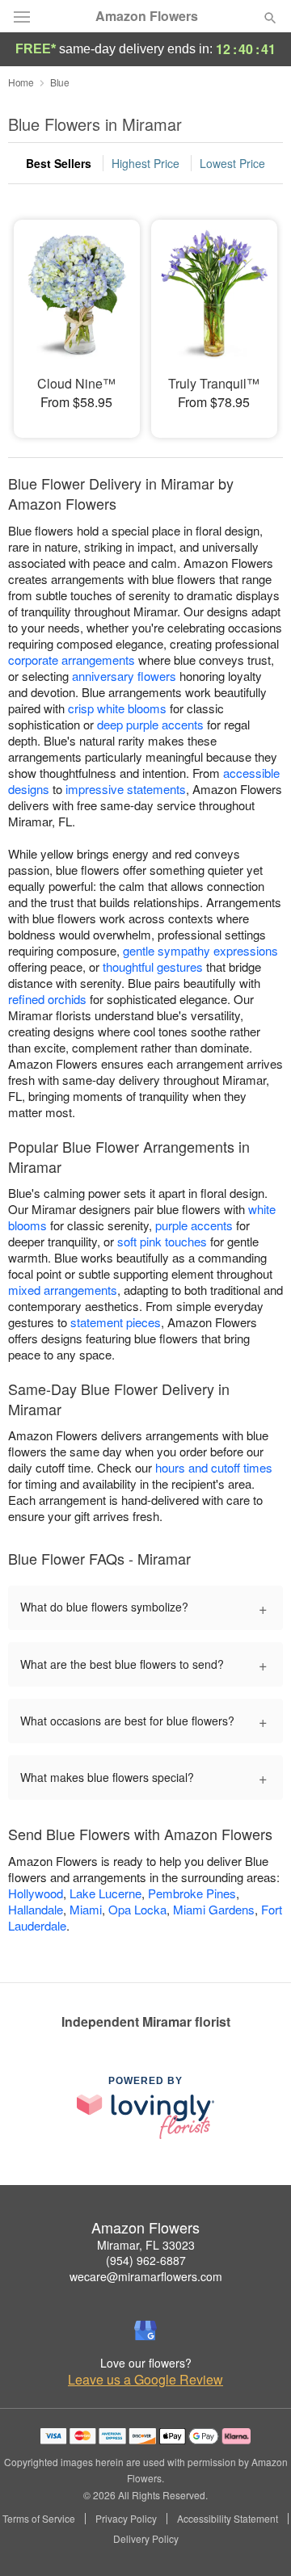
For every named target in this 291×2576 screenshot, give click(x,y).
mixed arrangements (63, 1290)
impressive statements (126, 789)
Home (21, 82)
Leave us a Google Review (145, 2380)
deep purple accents (150, 724)
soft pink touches (162, 1241)
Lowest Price (232, 163)
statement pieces (116, 1322)
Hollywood (36, 1893)
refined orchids (47, 999)
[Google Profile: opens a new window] (145, 2330)
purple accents (194, 1225)
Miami (86, 1909)
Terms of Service (39, 2519)
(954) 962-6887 (146, 2260)
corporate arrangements (72, 660)
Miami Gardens (214, 1909)
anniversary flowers (124, 676)
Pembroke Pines (192, 1893)
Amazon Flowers (147, 16)
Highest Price (145, 163)
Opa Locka (137, 1909)
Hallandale (36, 1909)
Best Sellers (59, 163)
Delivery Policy (146, 2539)
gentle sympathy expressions (200, 950)
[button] (257, 2540)
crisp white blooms (117, 708)
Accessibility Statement (228, 2519)
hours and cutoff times (214, 1467)
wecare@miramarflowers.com (146, 2276)
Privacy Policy (126, 2519)
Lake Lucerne (105, 1893)
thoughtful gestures (153, 967)
